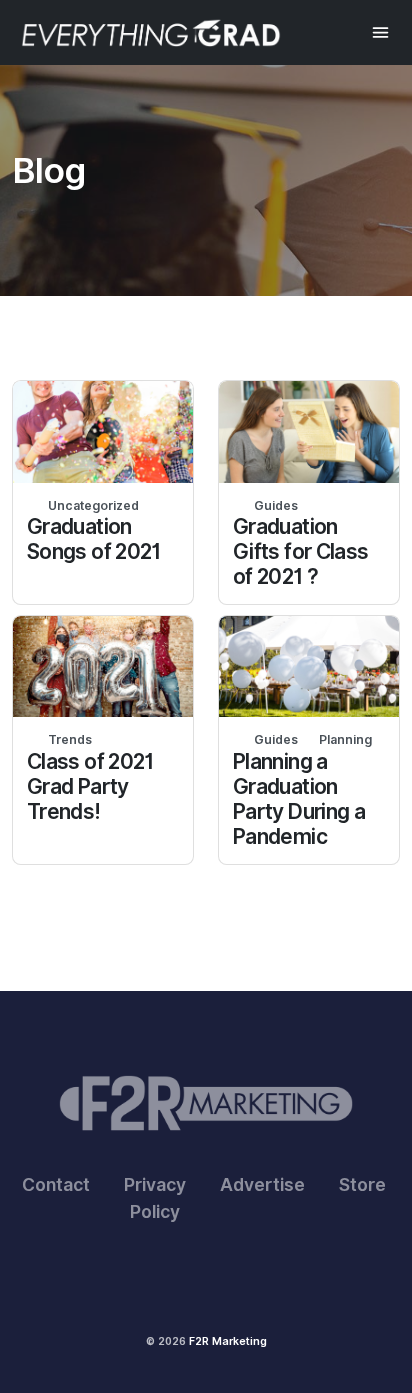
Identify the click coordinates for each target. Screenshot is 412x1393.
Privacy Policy (155, 1197)
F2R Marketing (228, 1341)
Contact (56, 1184)
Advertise (262, 1184)
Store (362, 1184)
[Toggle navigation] (380, 32)
